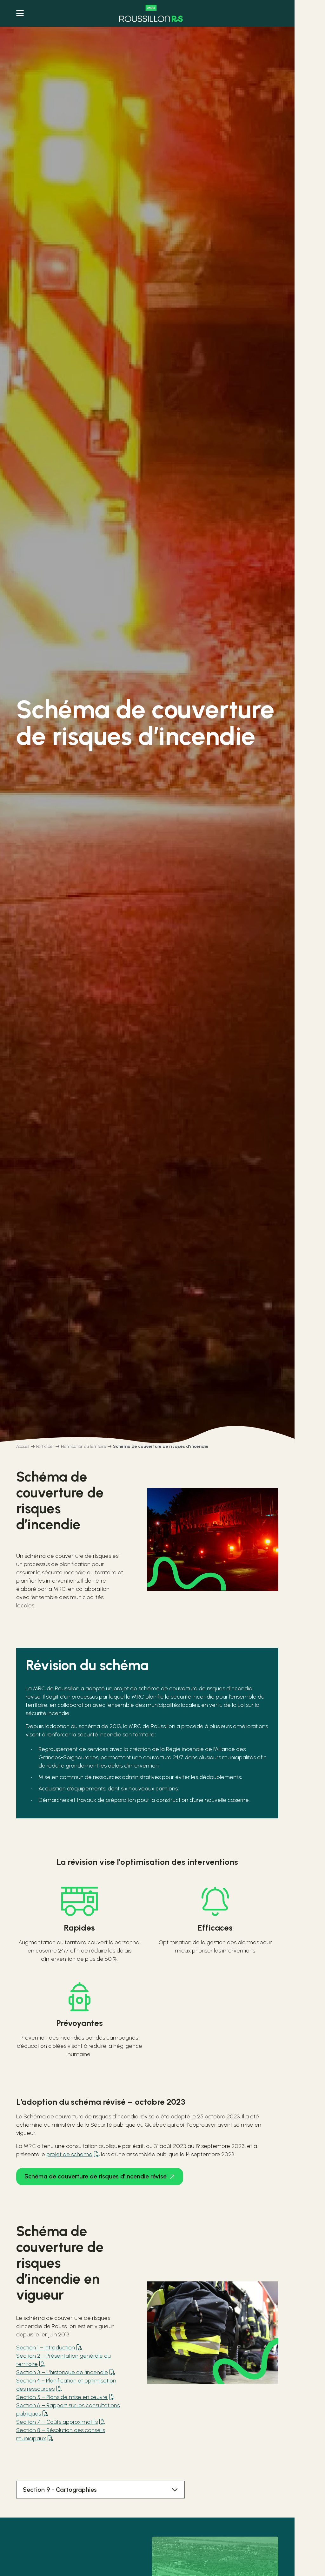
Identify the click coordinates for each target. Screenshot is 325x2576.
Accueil (23, 1446)
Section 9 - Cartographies (60, 2490)
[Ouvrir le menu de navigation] (20, 13)
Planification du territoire (83, 1446)
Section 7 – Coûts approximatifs (57, 2422)
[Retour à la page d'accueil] (151, 13)
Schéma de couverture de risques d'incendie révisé (96, 2176)
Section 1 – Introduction (46, 2348)
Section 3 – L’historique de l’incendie (62, 2372)
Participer (45, 1446)
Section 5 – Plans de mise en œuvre (62, 2397)
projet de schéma (69, 2154)
